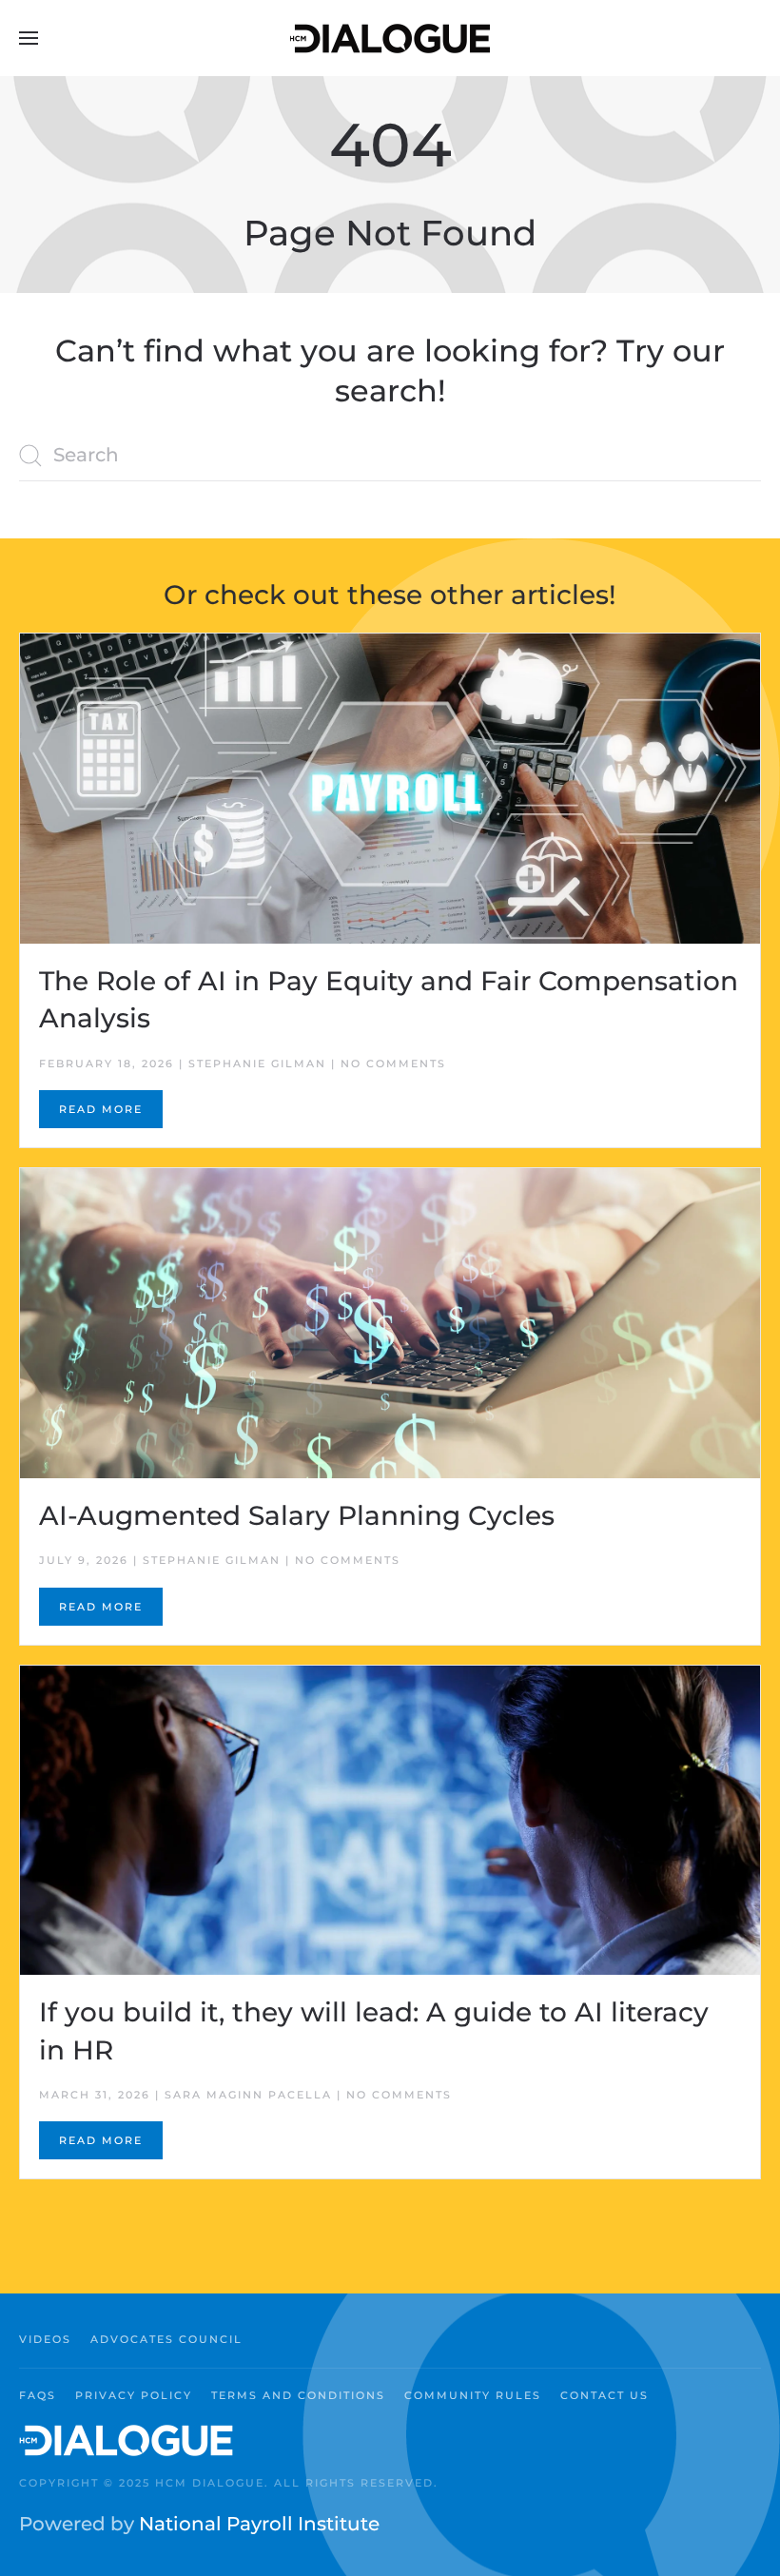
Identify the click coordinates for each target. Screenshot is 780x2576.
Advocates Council (166, 2339)
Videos (45, 2339)
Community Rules (473, 2395)
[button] (29, 38)
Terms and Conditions (298, 2395)
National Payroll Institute (259, 2524)
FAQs (38, 2395)
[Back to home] (390, 38)
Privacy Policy (134, 2395)
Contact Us (604, 2395)
